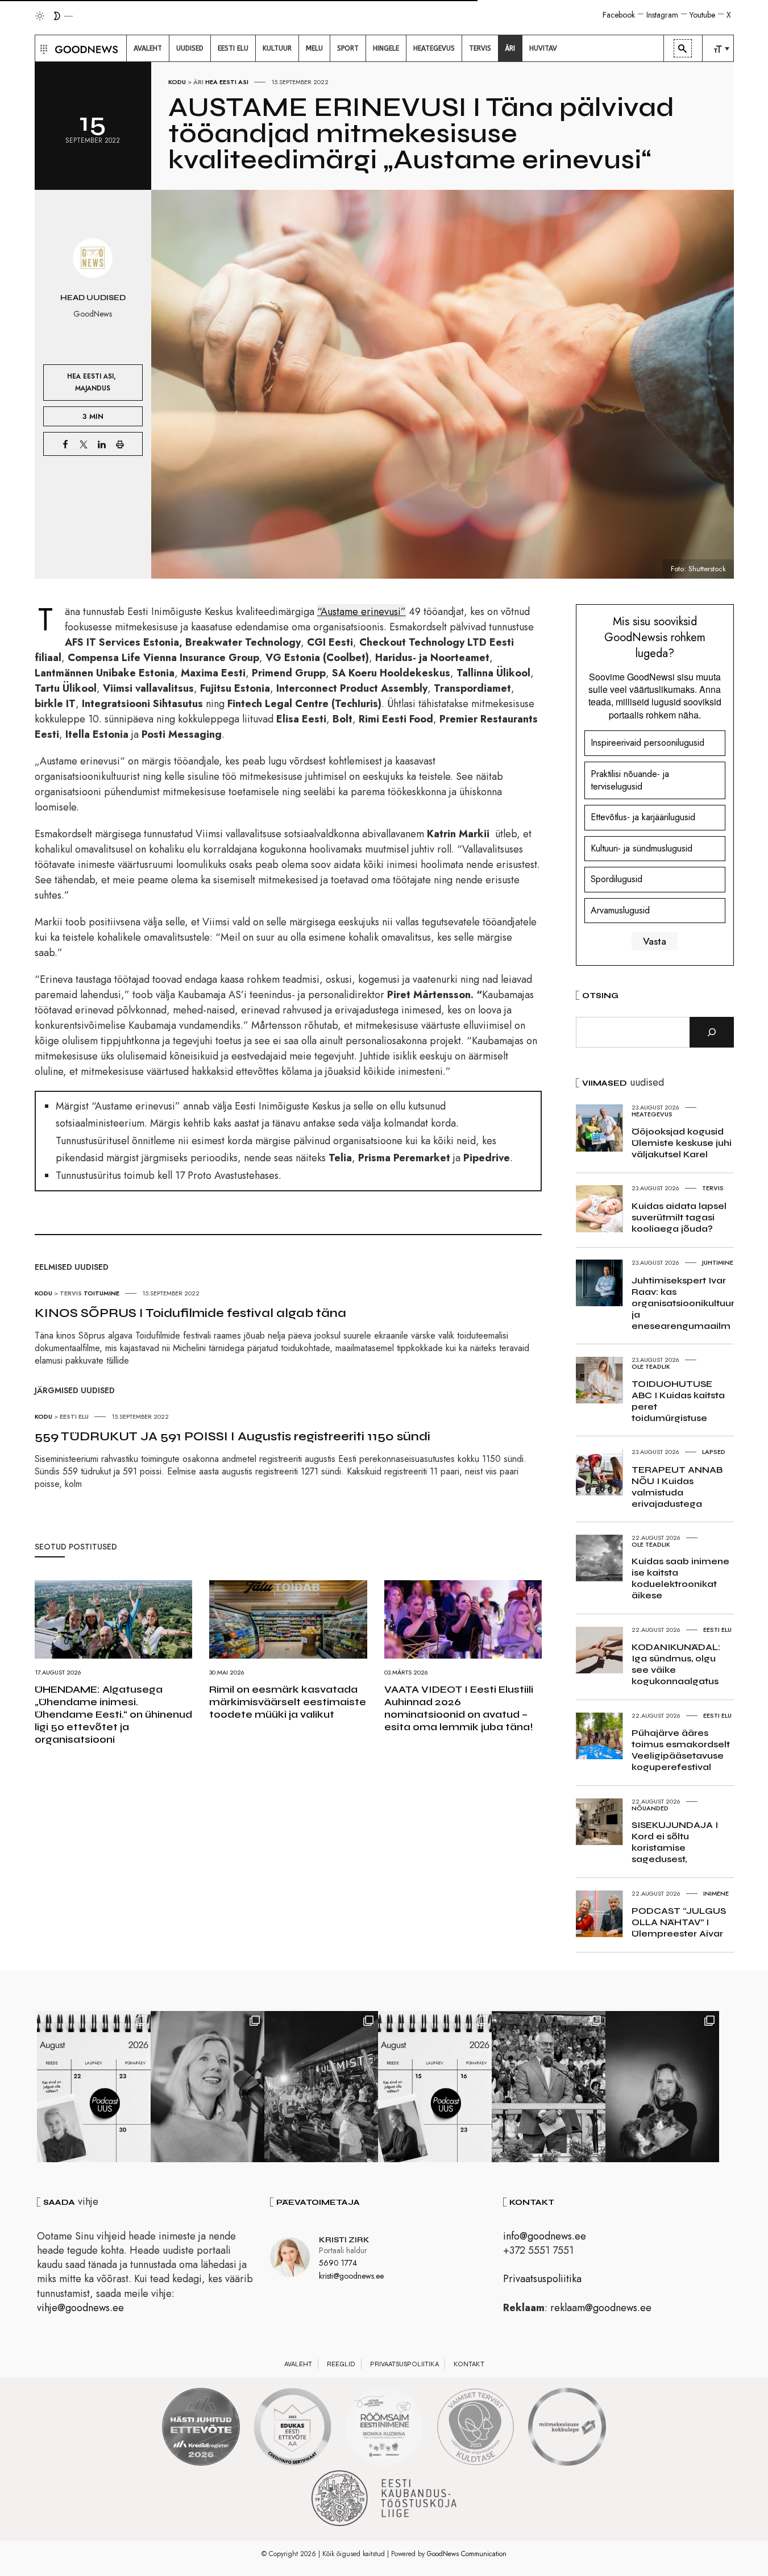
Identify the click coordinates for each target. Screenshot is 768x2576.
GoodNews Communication (467, 2554)
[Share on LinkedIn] (102, 444)
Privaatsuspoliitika (542, 2279)
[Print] (120, 444)
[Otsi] (712, 1032)
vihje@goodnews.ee (80, 2308)
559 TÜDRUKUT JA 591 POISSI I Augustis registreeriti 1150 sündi (233, 1436)
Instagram (662, 15)
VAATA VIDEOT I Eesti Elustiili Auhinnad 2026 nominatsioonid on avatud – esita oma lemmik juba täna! (459, 1708)
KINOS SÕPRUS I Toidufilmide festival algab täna (190, 1313)
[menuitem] (148, 48)
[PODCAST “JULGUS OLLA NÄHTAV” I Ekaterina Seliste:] (435, 2087)
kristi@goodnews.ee (351, 2276)
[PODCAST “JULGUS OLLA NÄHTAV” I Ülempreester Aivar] (94, 2087)
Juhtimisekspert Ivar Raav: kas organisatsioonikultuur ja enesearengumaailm (683, 1303)
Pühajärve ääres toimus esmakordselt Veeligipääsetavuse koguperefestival (681, 1750)
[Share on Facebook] (65, 444)
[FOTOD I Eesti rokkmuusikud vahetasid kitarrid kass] (662, 2087)
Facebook (619, 15)
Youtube (702, 15)
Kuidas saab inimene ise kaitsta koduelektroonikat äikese (680, 1578)
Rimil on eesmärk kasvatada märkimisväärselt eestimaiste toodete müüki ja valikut (288, 1702)
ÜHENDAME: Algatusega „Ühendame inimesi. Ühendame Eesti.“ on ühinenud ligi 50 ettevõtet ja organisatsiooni (113, 1714)
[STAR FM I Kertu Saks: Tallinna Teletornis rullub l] (207, 2087)
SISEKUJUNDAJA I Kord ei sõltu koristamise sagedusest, (675, 1842)
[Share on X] (84, 444)
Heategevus (652, 1114)
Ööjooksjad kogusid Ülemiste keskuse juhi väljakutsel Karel (682, 1143)
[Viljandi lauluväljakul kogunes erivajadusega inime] (549, 2087)
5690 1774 (338, 2263)
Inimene (716, 1893)
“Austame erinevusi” (362, 612)
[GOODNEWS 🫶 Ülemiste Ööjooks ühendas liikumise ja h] (321, 2087)
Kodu (177, 82)
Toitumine (101, 1293)
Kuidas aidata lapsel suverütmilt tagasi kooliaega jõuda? (679, 1217)
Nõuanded (650, 1808)
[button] (42, 48)
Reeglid (341, 2364)
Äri (198, 82)
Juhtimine (718, 1262)
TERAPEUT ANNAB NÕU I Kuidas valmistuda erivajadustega (677, 1487)
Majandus (93, 388)
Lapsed (714, 1452)
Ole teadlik (651, 1366)
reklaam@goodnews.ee (601, 2308)
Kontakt (469, 2364)
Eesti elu (74, 1416)
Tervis (71, 1293)
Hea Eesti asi (227, 82)
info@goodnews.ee (545, 2236)
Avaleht (298, 2364)
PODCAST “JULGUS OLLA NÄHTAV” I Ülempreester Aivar (679, 1922)
